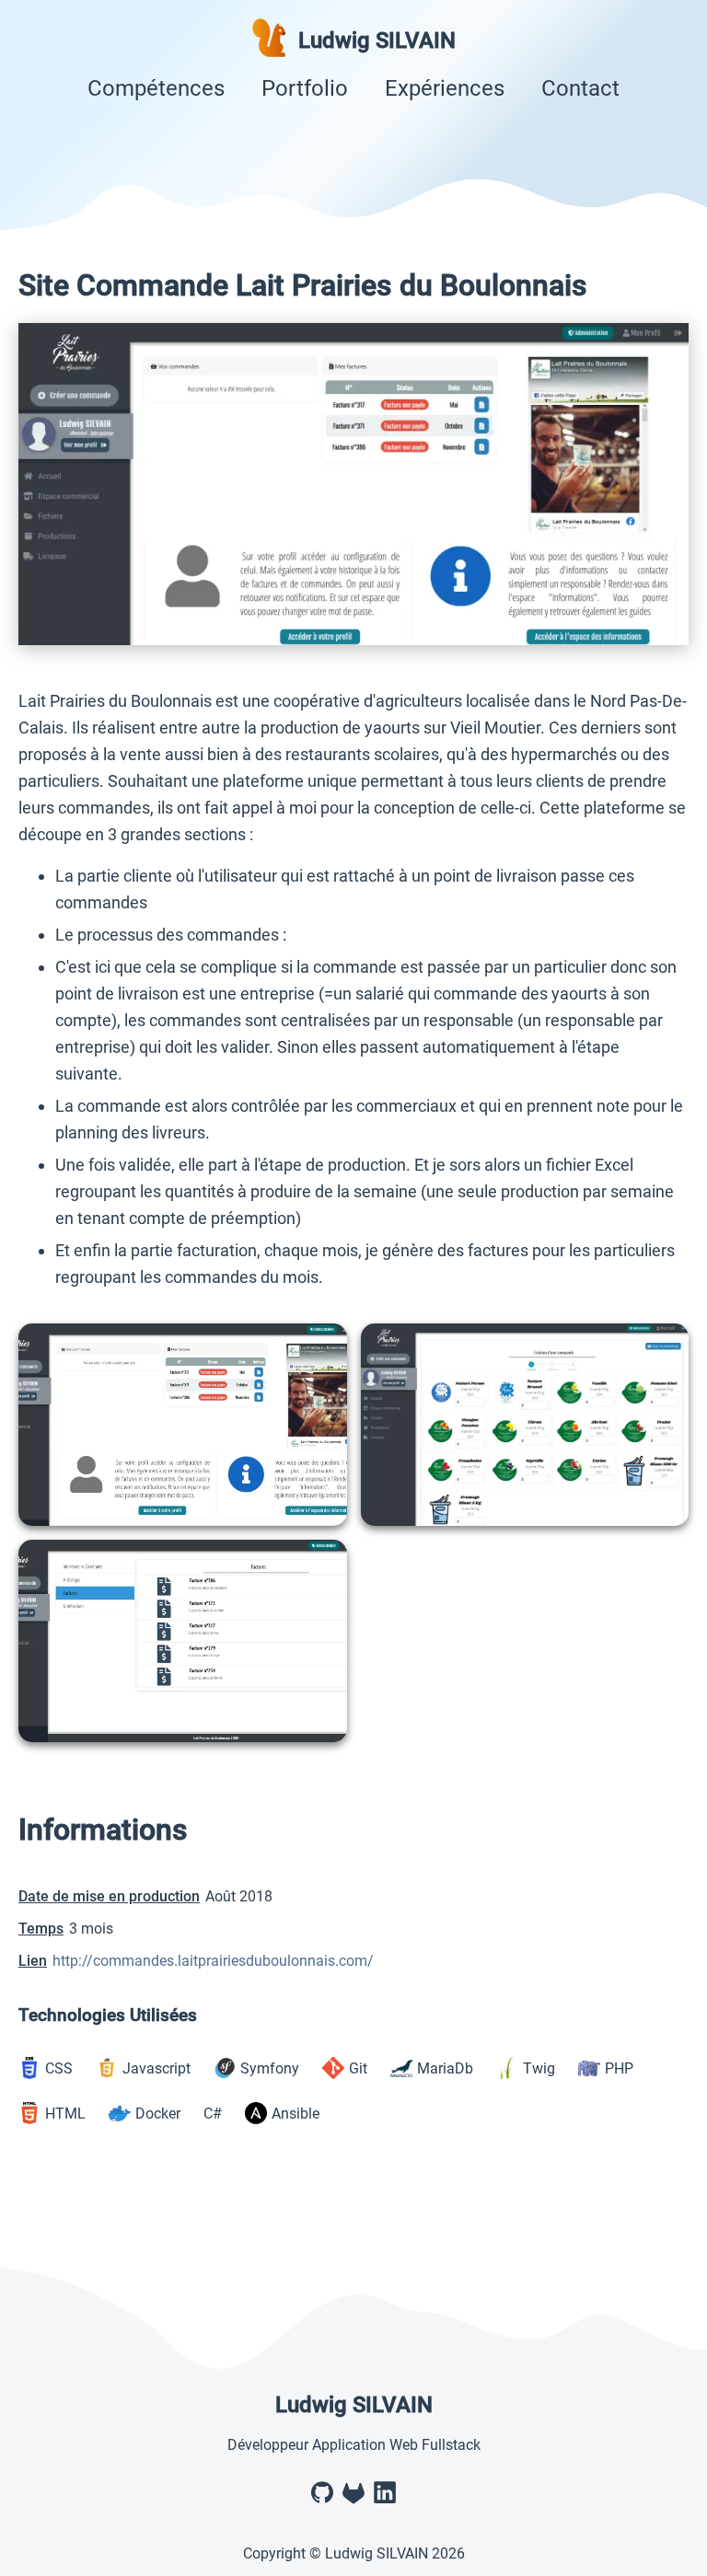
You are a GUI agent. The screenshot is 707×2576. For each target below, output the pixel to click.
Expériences (445, 88)
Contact (580, 88)
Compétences (156, 88)
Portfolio (305, 88)
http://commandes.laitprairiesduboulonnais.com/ (213, 1961)
